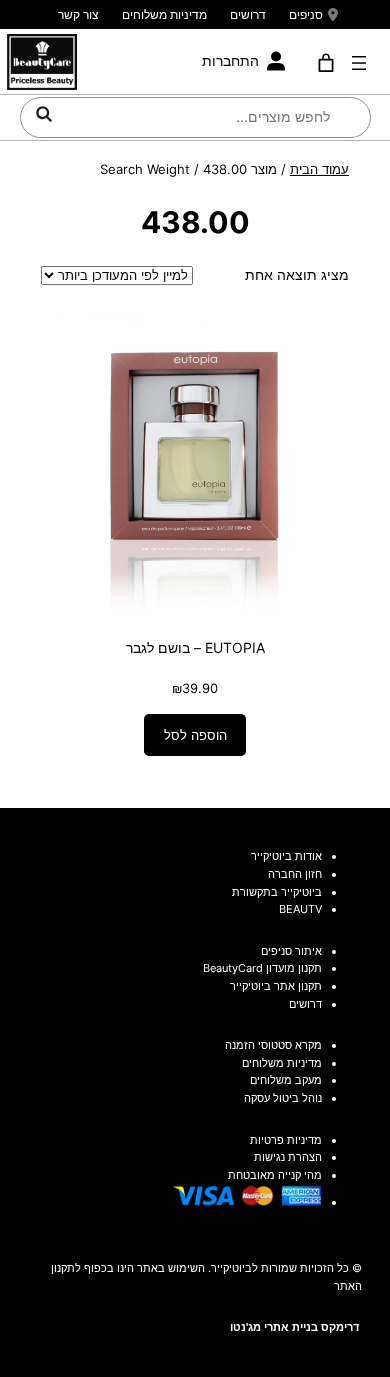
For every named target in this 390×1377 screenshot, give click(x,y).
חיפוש (44, 114)
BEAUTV (300, 909)
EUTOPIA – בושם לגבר (195, 647)
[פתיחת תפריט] (359, 63)
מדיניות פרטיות (286, 1140)
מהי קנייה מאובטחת (275, 1175)
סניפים (306, 14)
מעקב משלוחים (286, 1080)
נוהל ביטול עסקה (283, 1098)
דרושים (248, 14)
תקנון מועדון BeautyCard (262, 968)
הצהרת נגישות (288, 1157)
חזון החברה (295, 874)
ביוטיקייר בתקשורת (277, 892)
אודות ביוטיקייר (286, 856)
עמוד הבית (319, 169)
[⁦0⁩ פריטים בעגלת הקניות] (326, 63)
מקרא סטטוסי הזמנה (273, 1045)
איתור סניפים (291, 951)
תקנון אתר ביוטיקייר (276, 986)
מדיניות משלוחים (164, 14)
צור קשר (78, 14)
